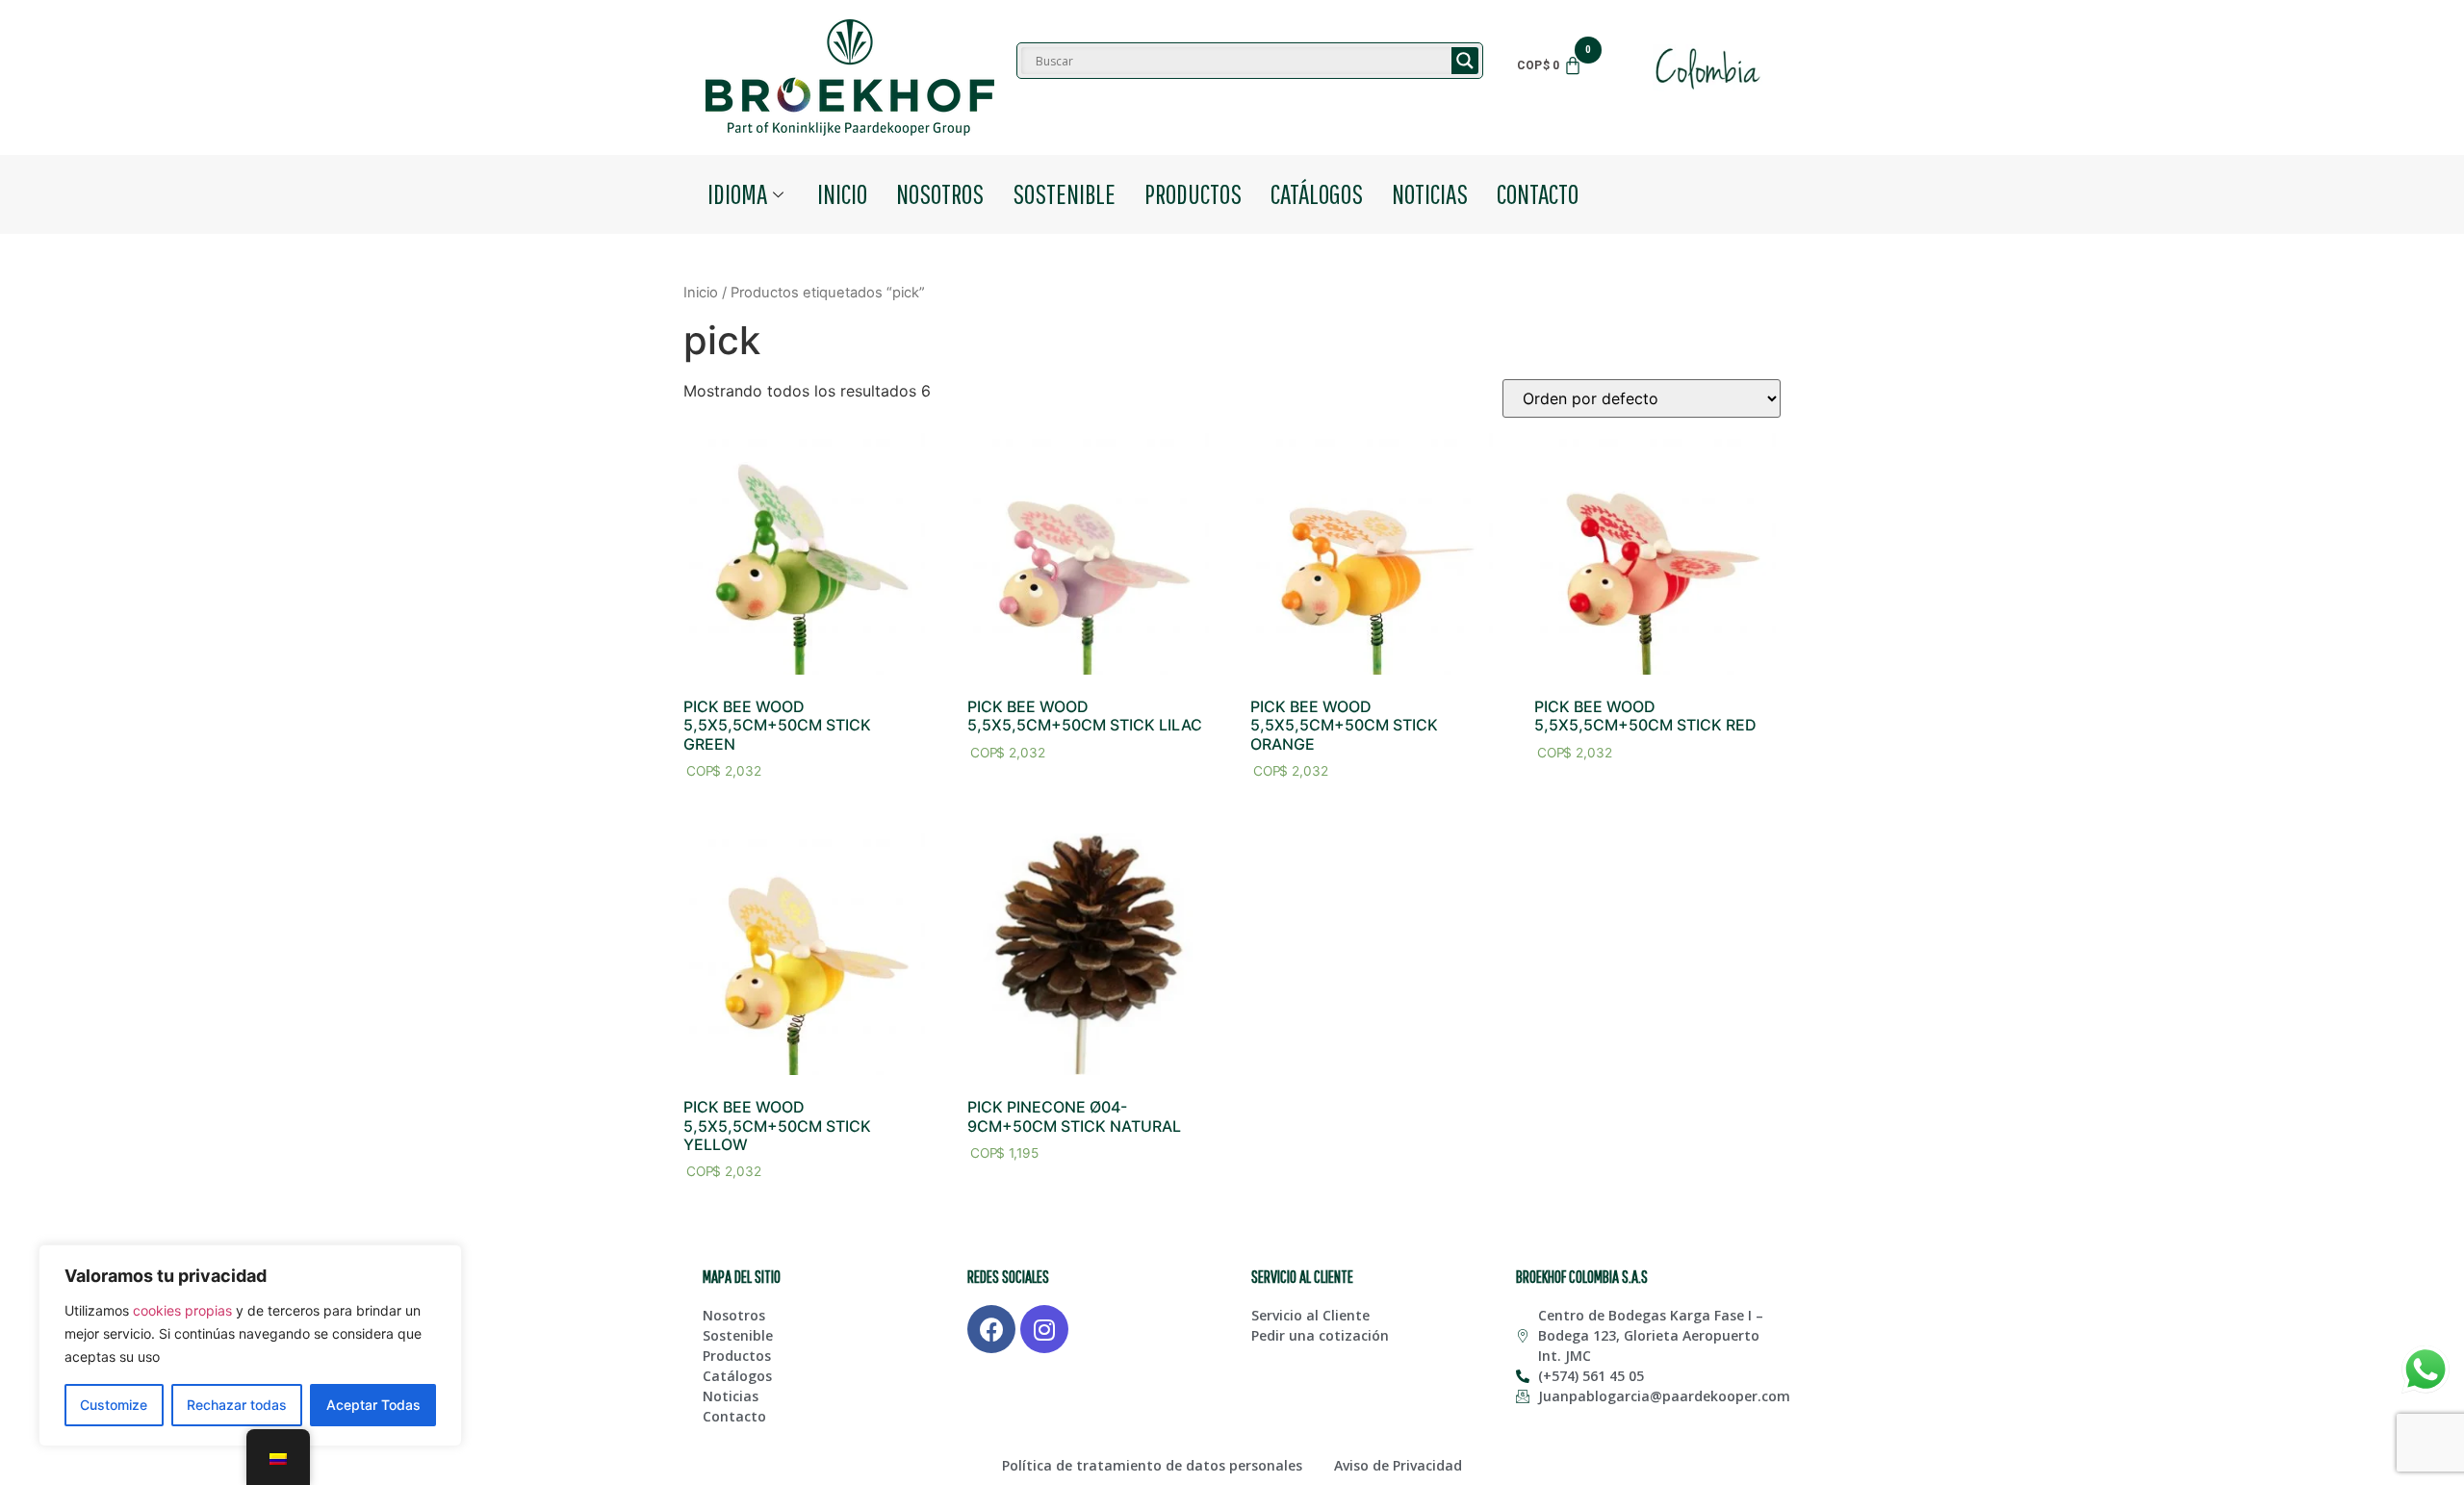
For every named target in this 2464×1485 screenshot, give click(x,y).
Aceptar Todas (373, 1405)
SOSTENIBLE (1064, 193)
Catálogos (1317, 193)
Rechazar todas (237, 1405)
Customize (114, 1405)
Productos (1193, 193)
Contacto (1538, 193)
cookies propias (182, 1310)
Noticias (1430, 193)
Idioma (737, 193)
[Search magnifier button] (1465, 61)
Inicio (842, 193)
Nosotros (940, 193)
